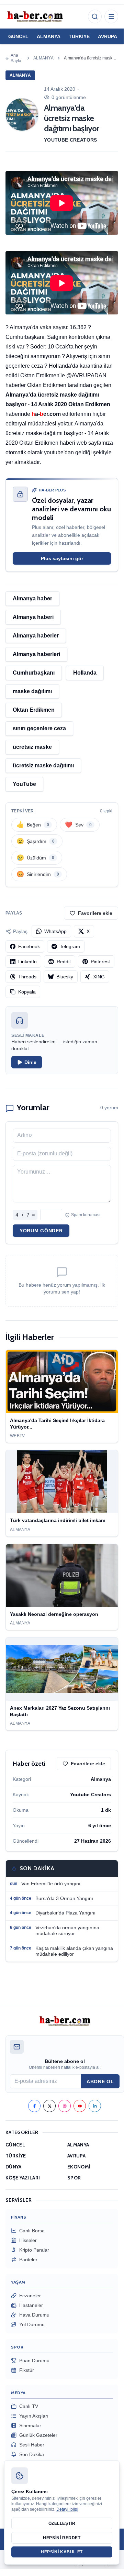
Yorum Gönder (41, 1231)
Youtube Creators (71, 140)
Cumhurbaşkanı (34, 673)
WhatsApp (55, 931)
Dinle (30, 1062)
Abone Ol (100, 2081)
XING (99, 977)
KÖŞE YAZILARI (23, 2178)
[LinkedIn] (95, 2106)
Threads (27, 977)
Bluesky (65, 977)
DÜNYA (14, 2167)
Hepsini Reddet (62, 2538)
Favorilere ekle (95, 913)
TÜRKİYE (79, 36)
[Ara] (95, 16)
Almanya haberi (33, 617)
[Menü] (111, 16)
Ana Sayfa (16, 58)
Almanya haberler (36, 636)
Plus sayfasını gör (62, 558)
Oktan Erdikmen (34, 710)
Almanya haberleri (36, 654)
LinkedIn (27, 962)
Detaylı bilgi (67, 2509)
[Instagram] (65, 2106)
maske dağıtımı (32, 691)
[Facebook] (34, 2106)
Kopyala (27, 992)
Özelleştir (62, 2523)
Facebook (29, 946)
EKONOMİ (79, 2167)
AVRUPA (108, 36)
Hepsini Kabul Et (62, 2552)
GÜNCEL (18, 36)
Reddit (64, 962)
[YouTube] (80, 2106)
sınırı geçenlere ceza (39, 728)
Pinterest (100, 962)
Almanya (43, 58)
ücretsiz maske (32, 747)
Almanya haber (32, 598)
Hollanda (85, 673)
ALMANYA (49, 36)
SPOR (74, 2178)
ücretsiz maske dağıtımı (43, 765)
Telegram (70, 946)
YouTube (24, 784)
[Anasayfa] (35, 16)
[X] (49, 2106)
